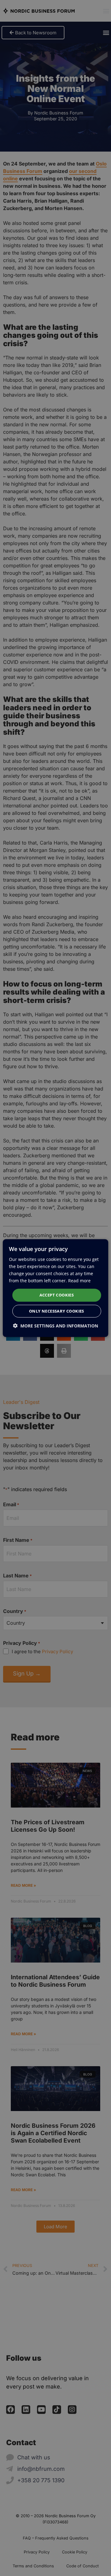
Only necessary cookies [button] (57, 1311)
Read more (79, 1281)
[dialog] (55, 1288)
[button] (55, 1326)
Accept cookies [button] (57, 1295)
